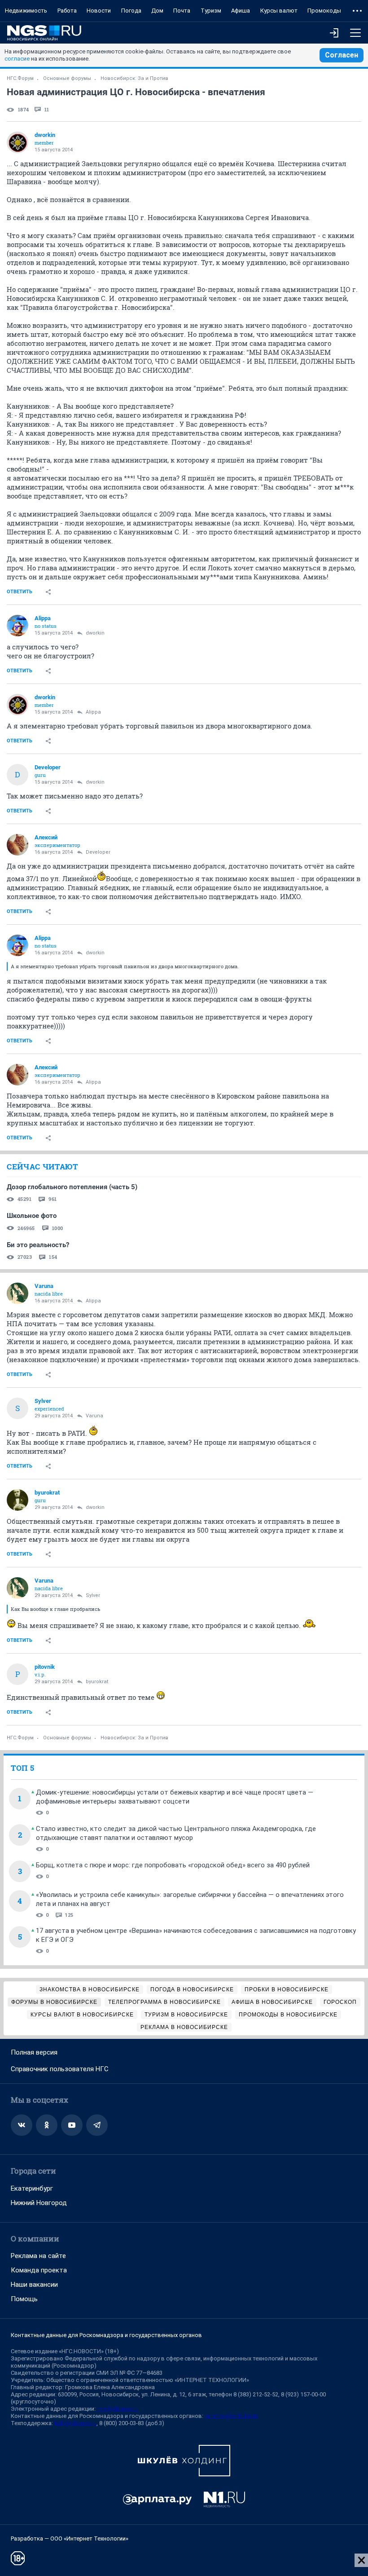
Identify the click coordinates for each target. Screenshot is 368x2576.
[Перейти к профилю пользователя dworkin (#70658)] (18, 142)
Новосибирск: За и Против (134, 78)
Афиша (241, 11)
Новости (99, 11)
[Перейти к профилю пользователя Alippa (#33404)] (18, 626)
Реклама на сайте (38, 2256)
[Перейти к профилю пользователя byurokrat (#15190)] (18, 1500)
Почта (182, 11)
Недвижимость (26, 11)
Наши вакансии (34, 2285)
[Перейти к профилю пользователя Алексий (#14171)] (18, 845)
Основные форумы (67, 78)
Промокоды (324, 11)
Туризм (211, 11)
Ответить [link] (20, 592)
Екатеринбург (32, 2188)
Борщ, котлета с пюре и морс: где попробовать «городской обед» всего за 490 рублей (173, 1865)
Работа (67, 11)
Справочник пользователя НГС (60, 2069)
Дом (157, 11)
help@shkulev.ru (75, 2423)
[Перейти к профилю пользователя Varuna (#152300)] (18, 1293)
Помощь (24, 2299)
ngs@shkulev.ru (117, 2409)
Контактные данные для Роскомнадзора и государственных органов (106, 2335)
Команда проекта (39, 2270)
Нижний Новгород (39, 2203)
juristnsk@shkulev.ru (231, 2416)
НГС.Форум (20, 78)
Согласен (342, 55)
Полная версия (34, 2052)
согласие (17, 59)
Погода (131, 11)
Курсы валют (279, 11)
